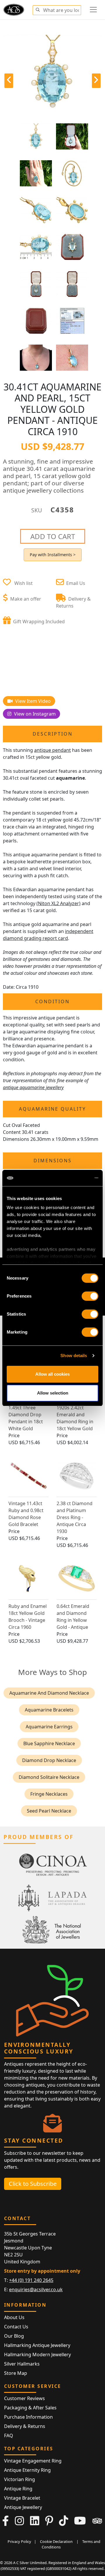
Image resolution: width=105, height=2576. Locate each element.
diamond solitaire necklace (49, 1777)
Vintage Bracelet (22, 2498)
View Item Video (32, 701)
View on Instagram (34, 714)
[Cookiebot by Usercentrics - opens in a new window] (74, 1178)
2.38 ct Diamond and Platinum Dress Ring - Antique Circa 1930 (75, 1517)
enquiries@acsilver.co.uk (36, 2289)
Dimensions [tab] (53, 1161)
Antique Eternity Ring (27, 2470)
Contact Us (16, 2327)
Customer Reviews (24, 2398)
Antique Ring (18, 2489)
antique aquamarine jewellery (33, 1087)
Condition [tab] (52, 1001)
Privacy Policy (19, 2541)
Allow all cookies (52, 1374)
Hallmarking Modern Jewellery (37, 2355)
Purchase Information (28, 2417)
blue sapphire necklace (49, 1743)
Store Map (16, 2373)
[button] (38, 9)
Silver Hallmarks (22, 2364)
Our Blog (14, 2336)
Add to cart (53, 536)
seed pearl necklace (49, 1811)
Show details (74, 1355)
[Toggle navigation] (93, 10)
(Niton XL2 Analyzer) (58, 903)
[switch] (90, 1296)
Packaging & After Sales (30, 2408)
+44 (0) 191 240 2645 (31, 2280)
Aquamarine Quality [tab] (52, 1109)
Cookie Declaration (56, 2541)
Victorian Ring (20, 2479)
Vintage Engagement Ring (33, 2461)
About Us (14, 2317)
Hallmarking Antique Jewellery (37, 2345)
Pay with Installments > (53, 555)
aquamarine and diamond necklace (49, 1693)
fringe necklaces (49, 1794)
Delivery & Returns (25, 2426)
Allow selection (53, 1393)
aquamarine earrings (49, 1727)
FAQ (9, 2436)
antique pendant (52, 750)
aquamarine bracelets (49, 1710)
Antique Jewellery (23, 2507)
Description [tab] (53, 734)
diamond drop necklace (49, 1760)
